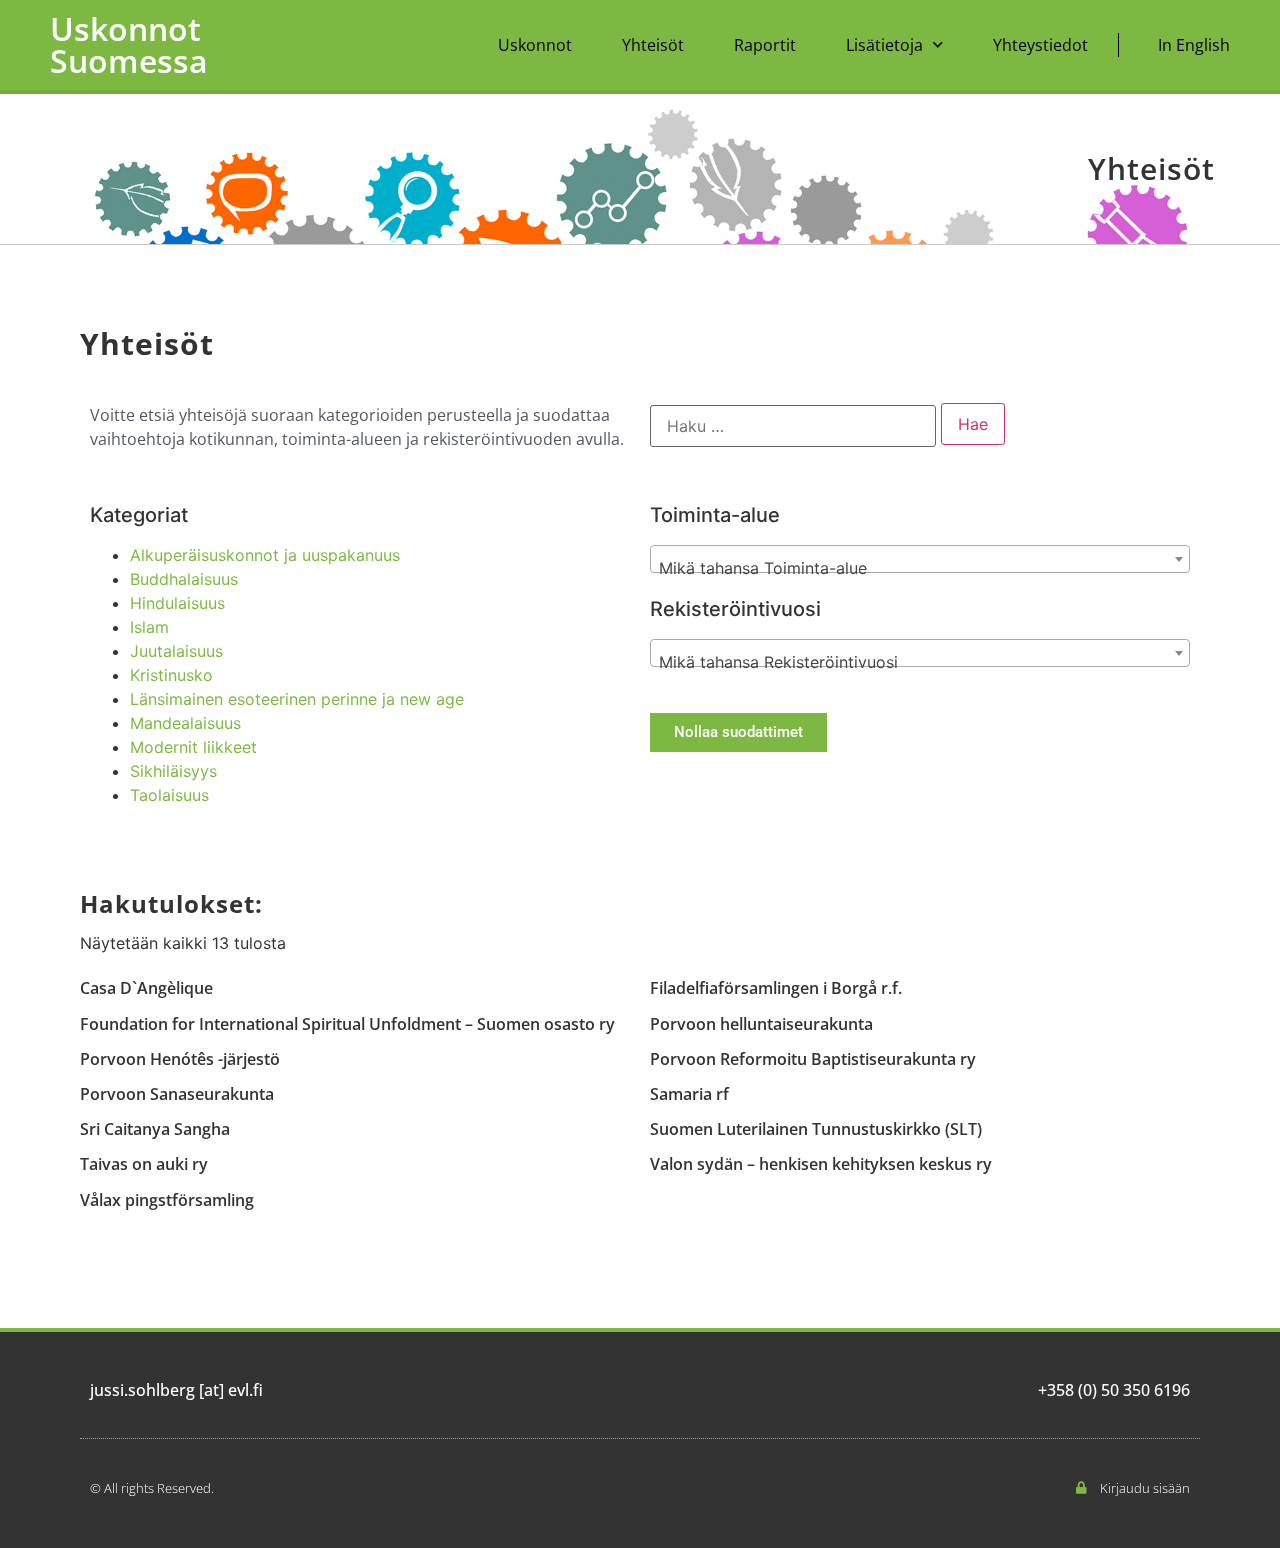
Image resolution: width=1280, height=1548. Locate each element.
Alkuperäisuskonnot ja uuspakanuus (265, 555)
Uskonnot (535, 45)
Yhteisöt (653, 45)
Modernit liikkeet (193, 747)
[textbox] (920, 568)
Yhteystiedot (1040, 45)
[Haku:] (793, 426)
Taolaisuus (169, 795)
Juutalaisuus (176, 651)
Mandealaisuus (185, 723)
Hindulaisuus (177, 603)
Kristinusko (171, 675)
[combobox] (920, 559)
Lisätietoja (884, 45)
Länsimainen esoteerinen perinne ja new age (297, 699)
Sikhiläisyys (173, 771)
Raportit (765, 45)
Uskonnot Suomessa (129, 44)
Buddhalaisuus (184, 579)
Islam (149, 627)
